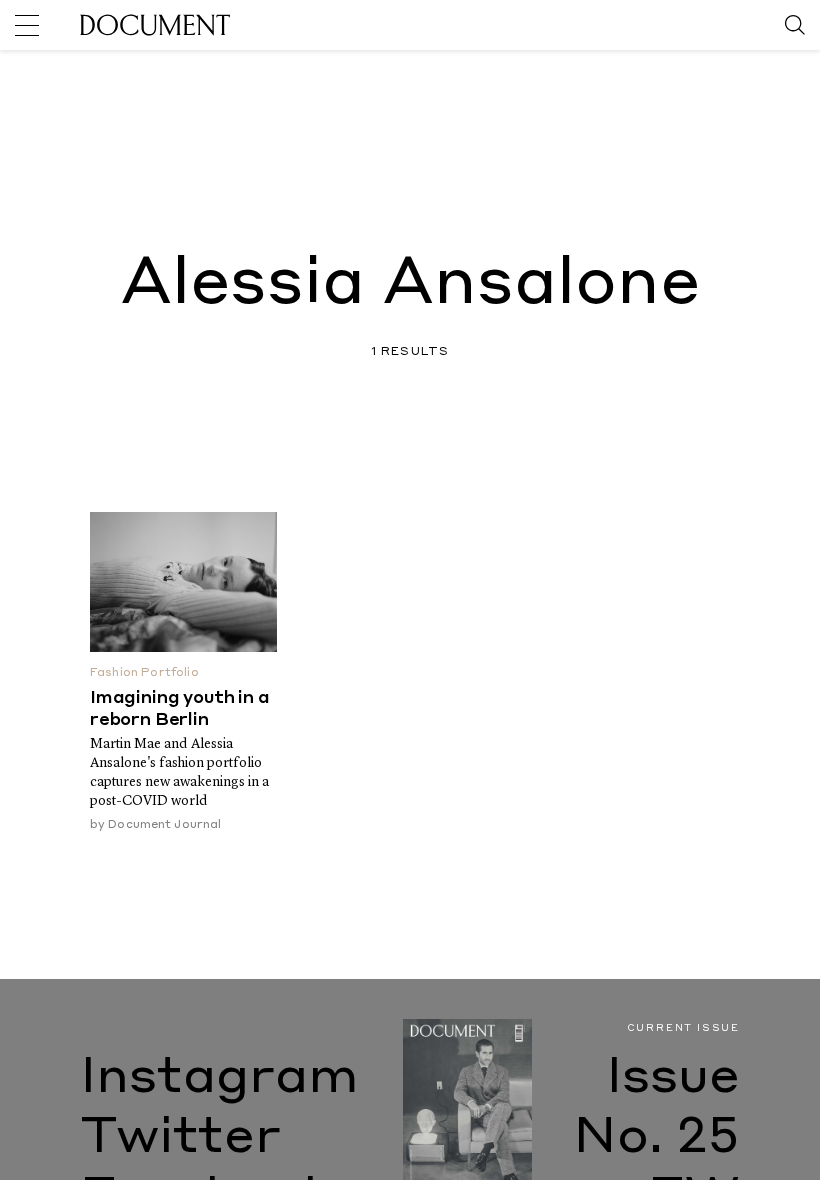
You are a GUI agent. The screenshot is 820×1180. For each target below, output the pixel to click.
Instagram (219, 1079)
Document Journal (164, 825)
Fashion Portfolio (144, 673)
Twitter (180, 1139)
